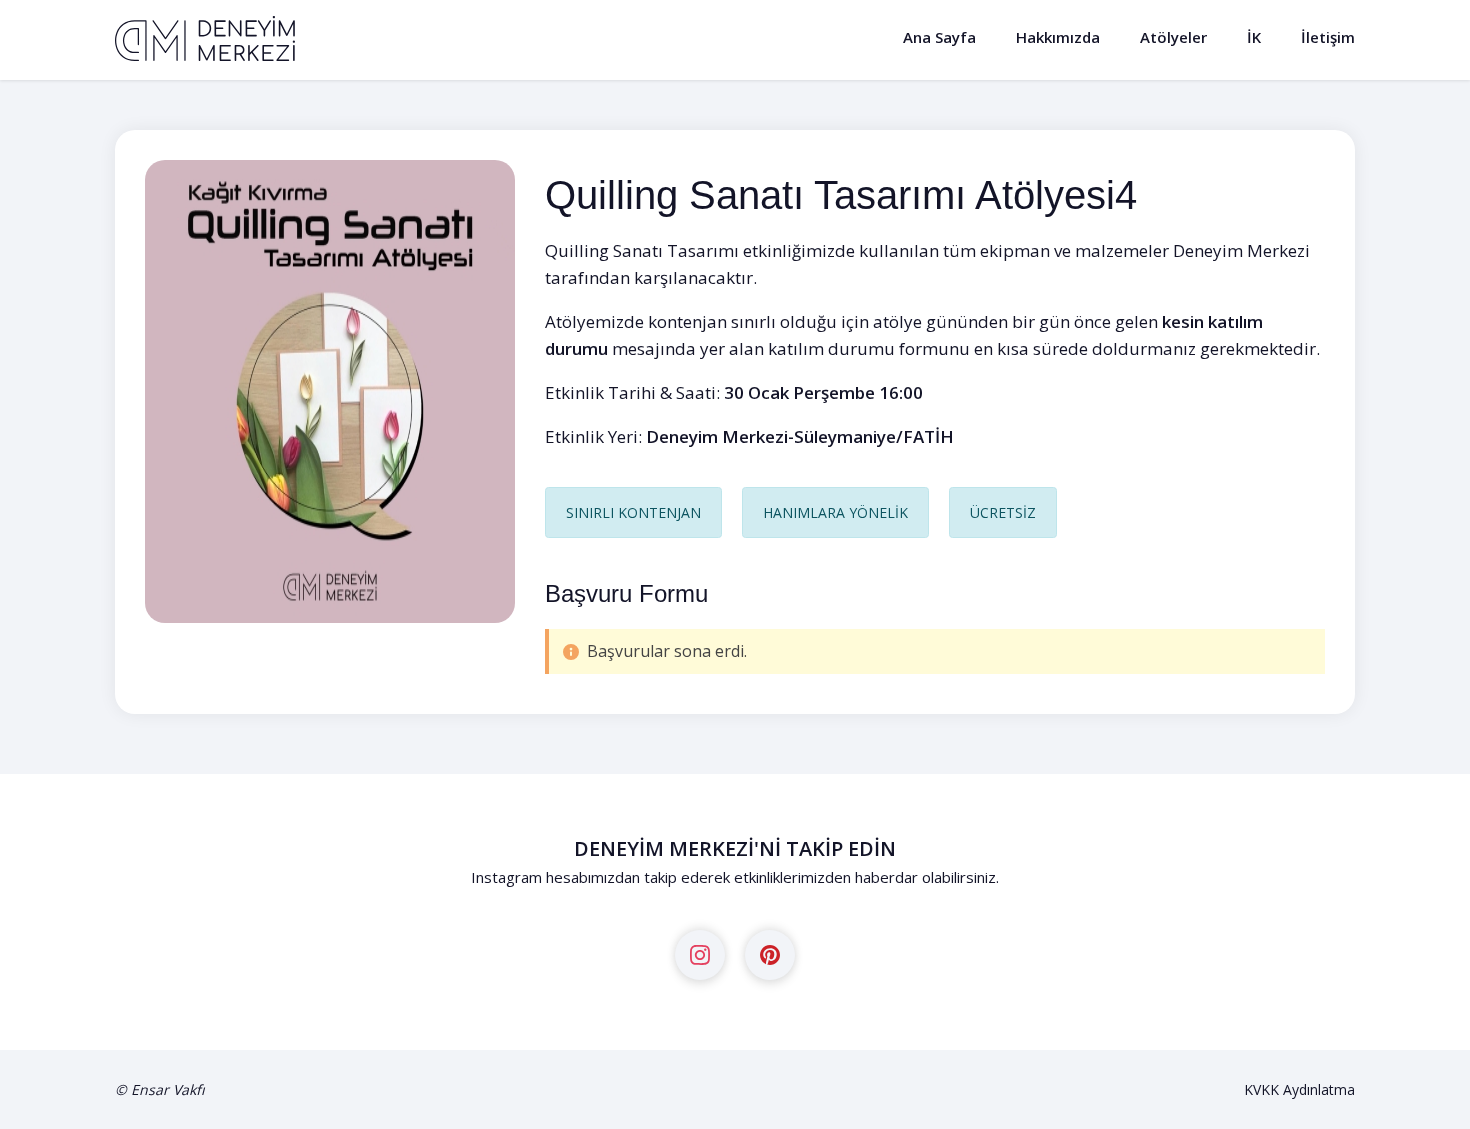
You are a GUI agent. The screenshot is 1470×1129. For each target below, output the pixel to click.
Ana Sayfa (939, 37)
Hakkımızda (1058, 37)
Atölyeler (1173, 37)
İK (1254, 37)
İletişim (1328, 37)
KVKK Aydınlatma (1299, 1089)
